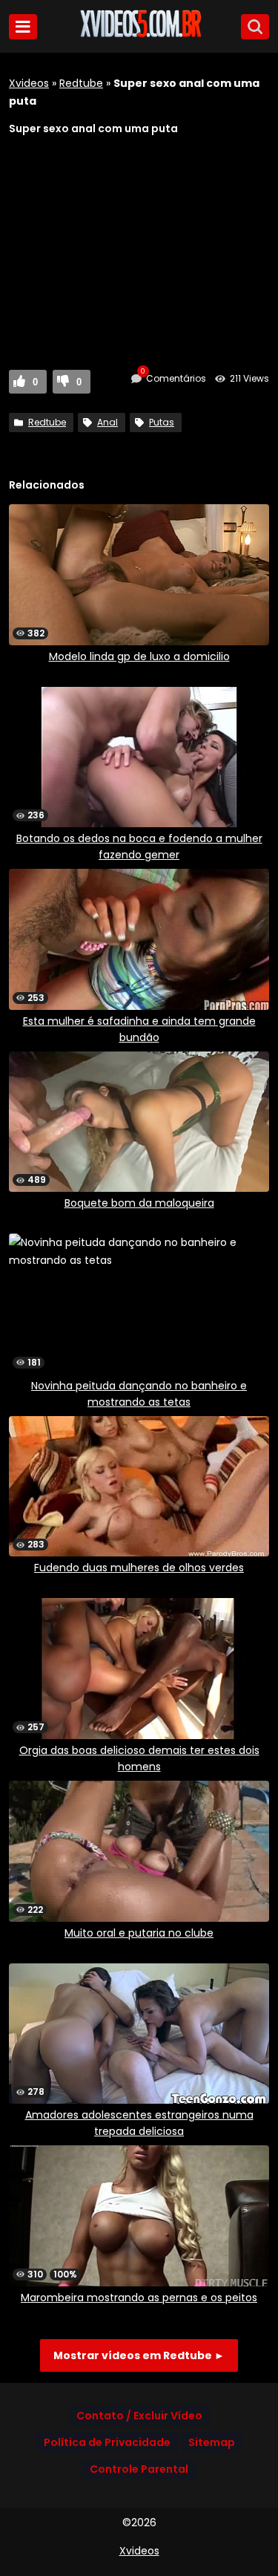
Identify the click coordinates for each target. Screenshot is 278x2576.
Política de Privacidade (107, 2442)
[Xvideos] (139, 35)
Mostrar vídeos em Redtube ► (139, 2355)
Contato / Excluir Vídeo (139, 2416)
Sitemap (212, 2442)
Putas (162, 422)
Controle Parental (139, 2469)
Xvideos (29, 83)
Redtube (81, 83)
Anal (107, 422)
